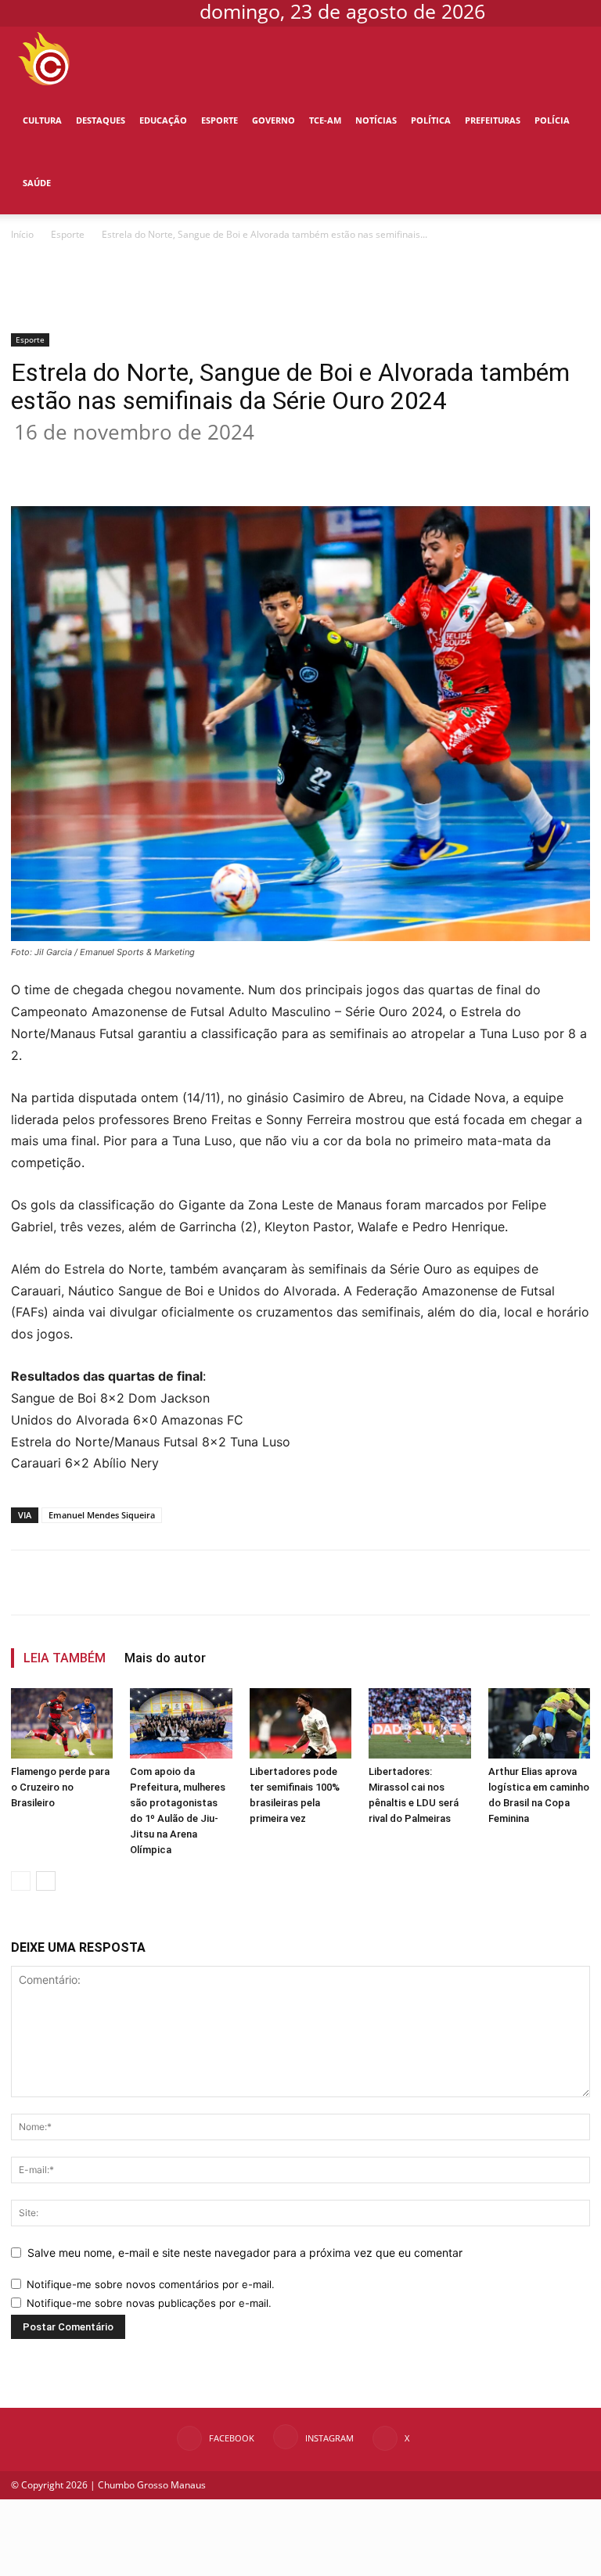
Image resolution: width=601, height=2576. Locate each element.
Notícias (376, 120)
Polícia (552, 120)
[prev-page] (21, 1881)
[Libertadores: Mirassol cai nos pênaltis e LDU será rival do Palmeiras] (419, 1723)
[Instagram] (548, 11)
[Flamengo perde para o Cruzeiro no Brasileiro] (62, 1723)
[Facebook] (522, 11)
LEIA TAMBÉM (65, 1658)
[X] (574, 11)
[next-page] (46, 1881)
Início (22, 234)
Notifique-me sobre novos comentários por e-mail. (151, 2284)
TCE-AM (325, 120)
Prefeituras (493, 120)
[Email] (296, 462)
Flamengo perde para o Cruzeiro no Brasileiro (60, 1787)
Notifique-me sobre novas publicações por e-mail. (149, 2303)
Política (431, 120)
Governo (274, 120)
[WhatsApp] (260, 462)
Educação (163, 120)
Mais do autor (165, 1658)
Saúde (37, 183)
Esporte (220, 120)
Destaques (101, 120)
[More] (369, 462)
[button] (567, 58)
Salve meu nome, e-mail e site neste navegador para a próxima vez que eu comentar (245, 2253)
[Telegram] (332, 462)
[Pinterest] (224, 462)
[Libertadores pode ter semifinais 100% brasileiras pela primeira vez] (300, 1723)
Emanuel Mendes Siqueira (102, 1515)
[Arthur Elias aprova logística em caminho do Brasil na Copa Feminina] (539, 1723)
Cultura (42, 120)
